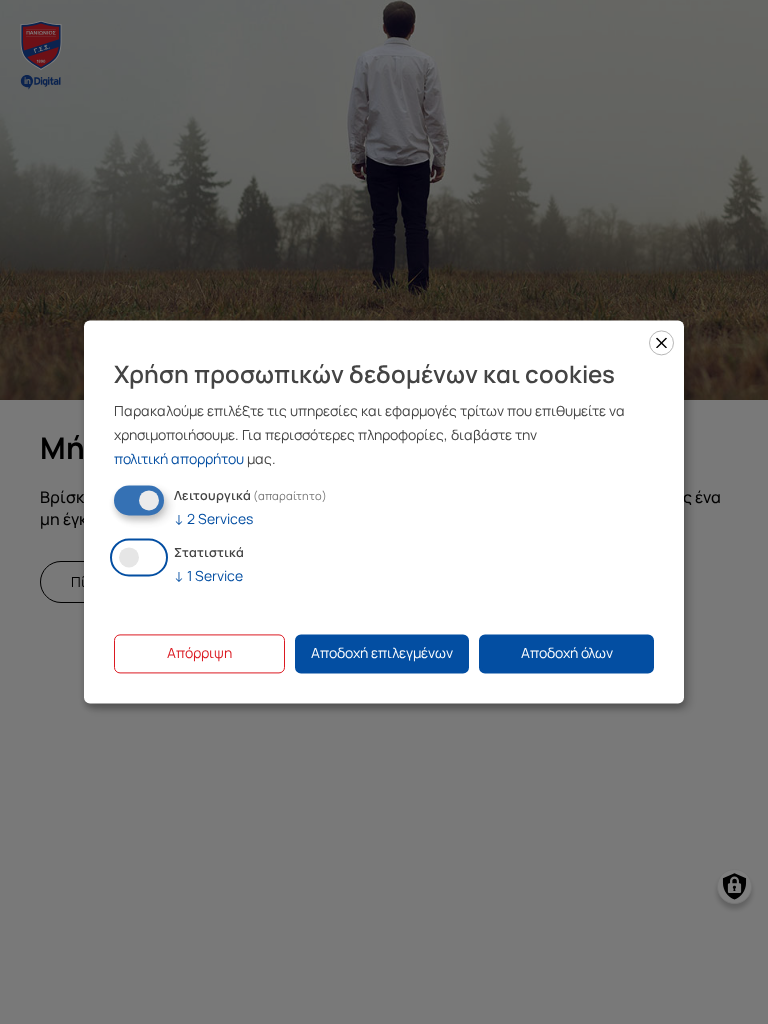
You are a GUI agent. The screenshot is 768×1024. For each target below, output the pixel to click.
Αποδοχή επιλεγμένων (382, 653)
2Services (213, 518)
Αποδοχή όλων (567, 653)
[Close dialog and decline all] (661, 342)
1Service (208, 576)
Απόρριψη (199, 653)
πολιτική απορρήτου (179, 458)
